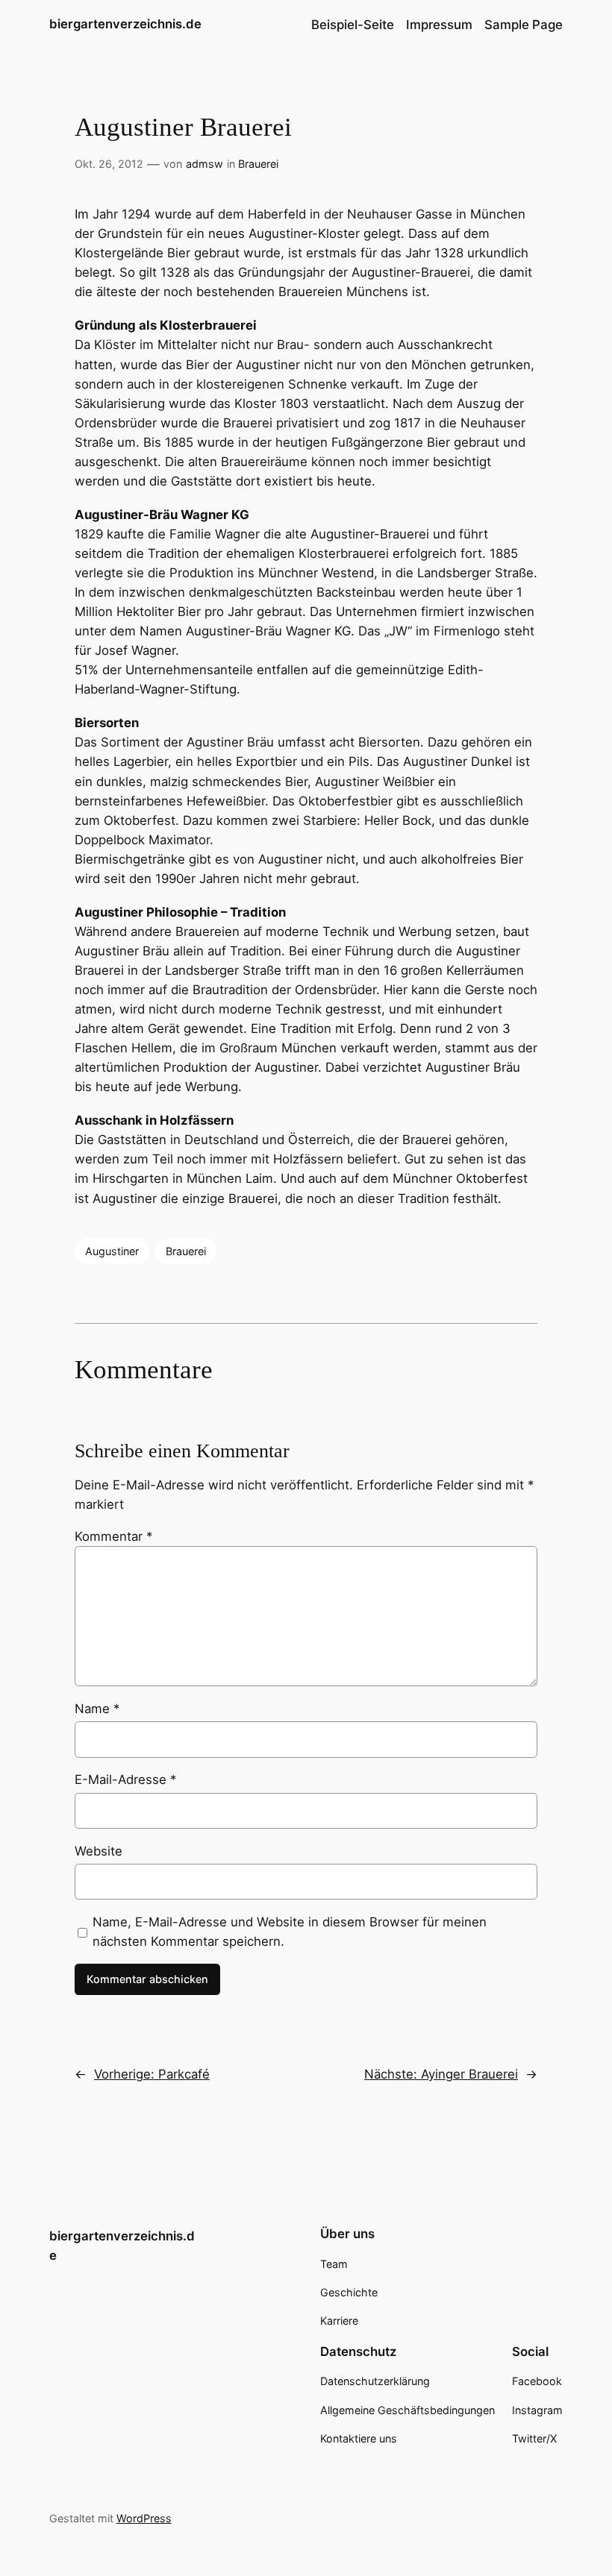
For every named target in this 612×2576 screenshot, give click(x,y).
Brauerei (258, 164)
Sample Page (524, 25)
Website (99, 1851)
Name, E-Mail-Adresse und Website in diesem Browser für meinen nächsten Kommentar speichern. (290, 1932)
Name (97, 1709)
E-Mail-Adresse (125, 1779)
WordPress (144, 2518)
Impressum (439, 25)
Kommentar (113, 1536)
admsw (204, 164)
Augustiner (112, 1251)
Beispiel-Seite (353, 25)
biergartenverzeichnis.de (125, 24)
